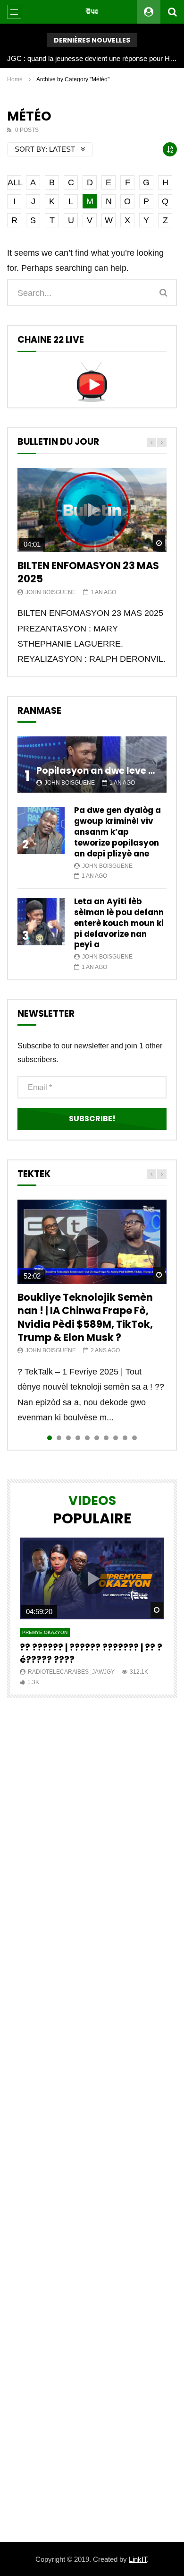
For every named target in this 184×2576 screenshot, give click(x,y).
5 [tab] (87, 1438)
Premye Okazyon (45, 1632)
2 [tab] (59, 1438)
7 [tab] (106, 1438)
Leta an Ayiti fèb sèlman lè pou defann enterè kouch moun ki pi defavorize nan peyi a (119, 923)
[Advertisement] (92, 2120)
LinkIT (138, 2559)
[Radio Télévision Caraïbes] (92, 12)
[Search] (172, 12)
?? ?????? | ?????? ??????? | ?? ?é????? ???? (91, 1654)
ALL (14, 182)
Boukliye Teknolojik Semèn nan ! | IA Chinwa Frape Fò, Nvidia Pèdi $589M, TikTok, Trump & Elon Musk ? (85, 1317)
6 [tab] (97, 1438)
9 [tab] (125, 1438)
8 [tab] (116, 1438)
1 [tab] (50, 1438)
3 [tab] (68, 1438)
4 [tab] (78, 1438)
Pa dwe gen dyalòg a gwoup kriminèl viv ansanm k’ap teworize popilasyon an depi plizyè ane (117, 832)
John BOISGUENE (51, 592)
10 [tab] (134, 1438)
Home (15, 79)
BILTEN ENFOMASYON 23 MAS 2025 (88, 572)
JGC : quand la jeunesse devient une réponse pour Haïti (92, 58)
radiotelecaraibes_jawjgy (71, 1672)
